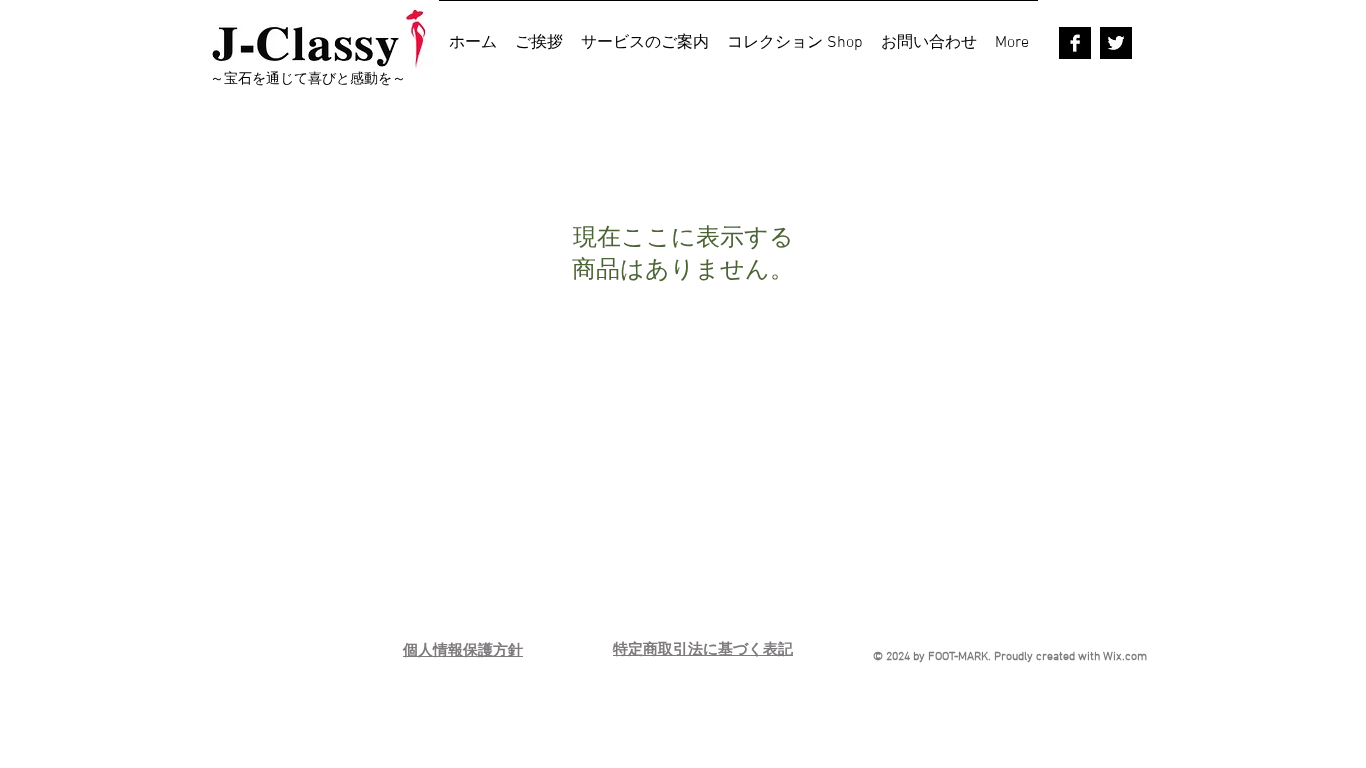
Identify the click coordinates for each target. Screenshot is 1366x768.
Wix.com (1125, 657)
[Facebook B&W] (1075, 43)
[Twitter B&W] (1116, 43)
